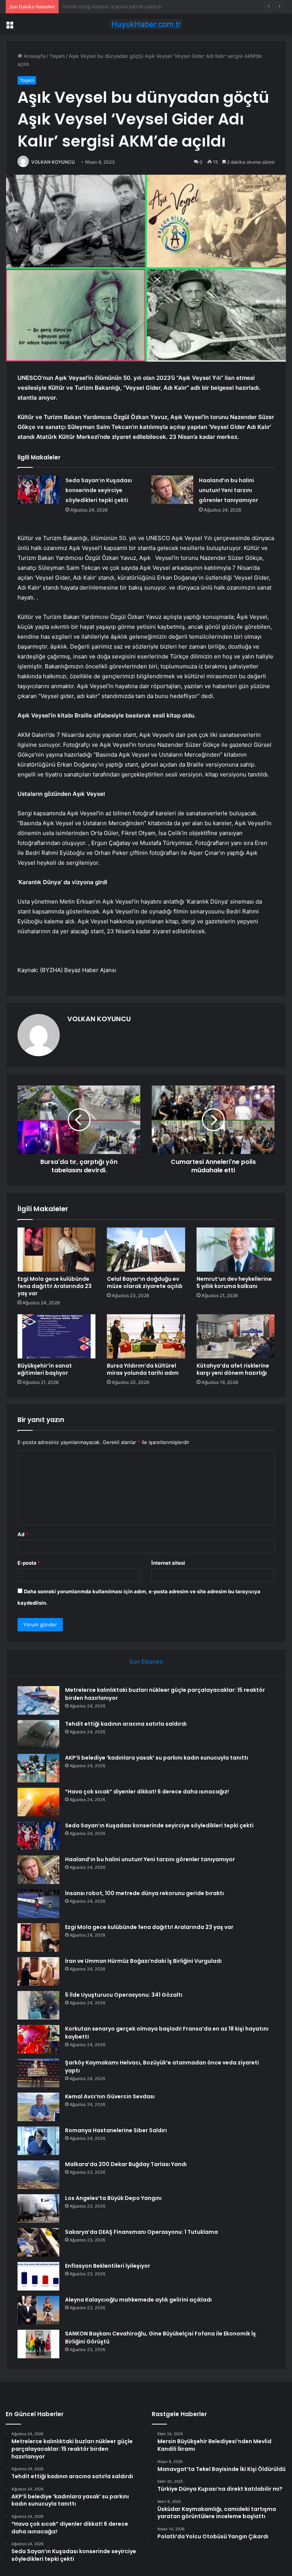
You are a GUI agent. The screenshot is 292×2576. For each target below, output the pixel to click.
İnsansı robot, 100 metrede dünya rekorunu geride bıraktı (144, 1893)
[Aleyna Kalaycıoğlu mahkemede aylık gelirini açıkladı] (38, 2310)
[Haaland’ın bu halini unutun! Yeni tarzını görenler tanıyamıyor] (172, 490)
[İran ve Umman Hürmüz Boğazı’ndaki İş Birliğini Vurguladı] (38, 1971)
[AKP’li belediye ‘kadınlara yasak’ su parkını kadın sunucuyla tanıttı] (38, 1768)
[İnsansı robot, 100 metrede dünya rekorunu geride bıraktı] (38, 1904)
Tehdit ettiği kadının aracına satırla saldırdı (126, 1724)
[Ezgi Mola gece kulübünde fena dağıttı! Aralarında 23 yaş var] (56, 1250)
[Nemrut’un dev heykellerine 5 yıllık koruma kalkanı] (236, 1250)
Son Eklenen (146, 1662)
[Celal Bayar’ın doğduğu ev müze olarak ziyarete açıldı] (146, 1250)
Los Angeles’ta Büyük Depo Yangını (113, 2198)
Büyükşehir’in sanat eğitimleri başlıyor (45, 1369)
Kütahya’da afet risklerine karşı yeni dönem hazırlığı (233, 1369)
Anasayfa (34, 56)
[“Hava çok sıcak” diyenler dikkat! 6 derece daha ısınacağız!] (38, 1802)
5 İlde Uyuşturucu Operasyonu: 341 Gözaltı (124, 1995)
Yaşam (57, 56)
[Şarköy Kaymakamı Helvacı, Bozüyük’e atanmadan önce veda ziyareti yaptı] (38, 2073)
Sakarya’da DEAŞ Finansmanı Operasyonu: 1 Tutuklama (141, 2232)
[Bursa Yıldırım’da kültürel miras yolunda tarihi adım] (146, 1336)
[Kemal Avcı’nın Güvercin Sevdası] (38, 2107)
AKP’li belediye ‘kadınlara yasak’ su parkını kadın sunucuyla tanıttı (139, 6)
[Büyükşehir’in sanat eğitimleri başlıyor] (56, 1336)
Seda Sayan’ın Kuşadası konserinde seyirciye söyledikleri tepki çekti (99, 490)
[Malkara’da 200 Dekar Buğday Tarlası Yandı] (38, 2175)
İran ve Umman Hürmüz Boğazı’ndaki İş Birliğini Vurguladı (143, 1961)
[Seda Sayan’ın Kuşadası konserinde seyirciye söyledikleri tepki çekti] (39, 490)
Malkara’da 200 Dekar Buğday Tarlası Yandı (126, 2164)
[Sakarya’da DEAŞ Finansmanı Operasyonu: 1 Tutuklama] (38, 2242)
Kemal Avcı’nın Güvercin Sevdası (110, 2096)
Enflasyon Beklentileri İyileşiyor (108, 2266)
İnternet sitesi (168, 1563)
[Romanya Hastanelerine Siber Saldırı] (38, 2141)
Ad (23, 1534)
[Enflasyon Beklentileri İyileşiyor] (38, 2276)
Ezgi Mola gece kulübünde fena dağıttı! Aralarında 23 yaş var (55, 1286)
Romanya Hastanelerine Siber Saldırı (116, 2130)
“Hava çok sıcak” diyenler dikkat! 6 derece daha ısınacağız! (147, 1792)
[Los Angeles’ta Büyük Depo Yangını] (38, 2209)
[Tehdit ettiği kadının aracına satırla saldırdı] (38, 1734)
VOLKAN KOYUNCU (53, 162)
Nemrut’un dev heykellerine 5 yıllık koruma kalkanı (234, 1282)
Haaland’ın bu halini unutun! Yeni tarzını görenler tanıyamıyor (229, 490)
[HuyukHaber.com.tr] (146, 24)
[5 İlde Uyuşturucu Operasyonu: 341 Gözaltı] (38, 2005)
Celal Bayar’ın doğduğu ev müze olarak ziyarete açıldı (145, 1282)
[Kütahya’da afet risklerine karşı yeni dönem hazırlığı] (236, 1336)
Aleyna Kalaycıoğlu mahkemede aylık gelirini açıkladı (138, 2300)
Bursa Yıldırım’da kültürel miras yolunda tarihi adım (143, 1369)
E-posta (29, 1563)
